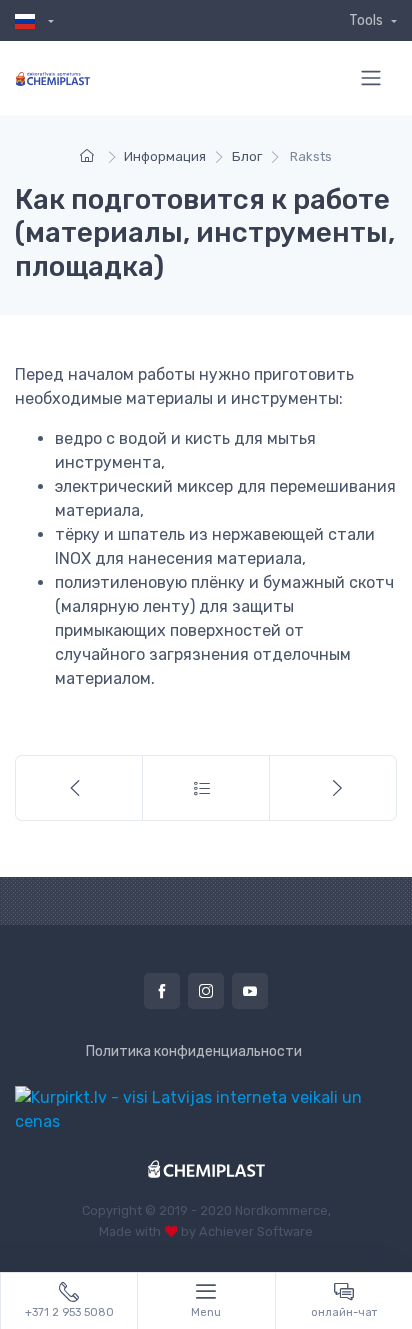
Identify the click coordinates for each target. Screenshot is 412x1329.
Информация (165, 156)
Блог (247, 156)
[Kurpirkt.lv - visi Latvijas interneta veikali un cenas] (206, 1108)
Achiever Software (256, 1231)
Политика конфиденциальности (194, 1051)
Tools (367, 20)
